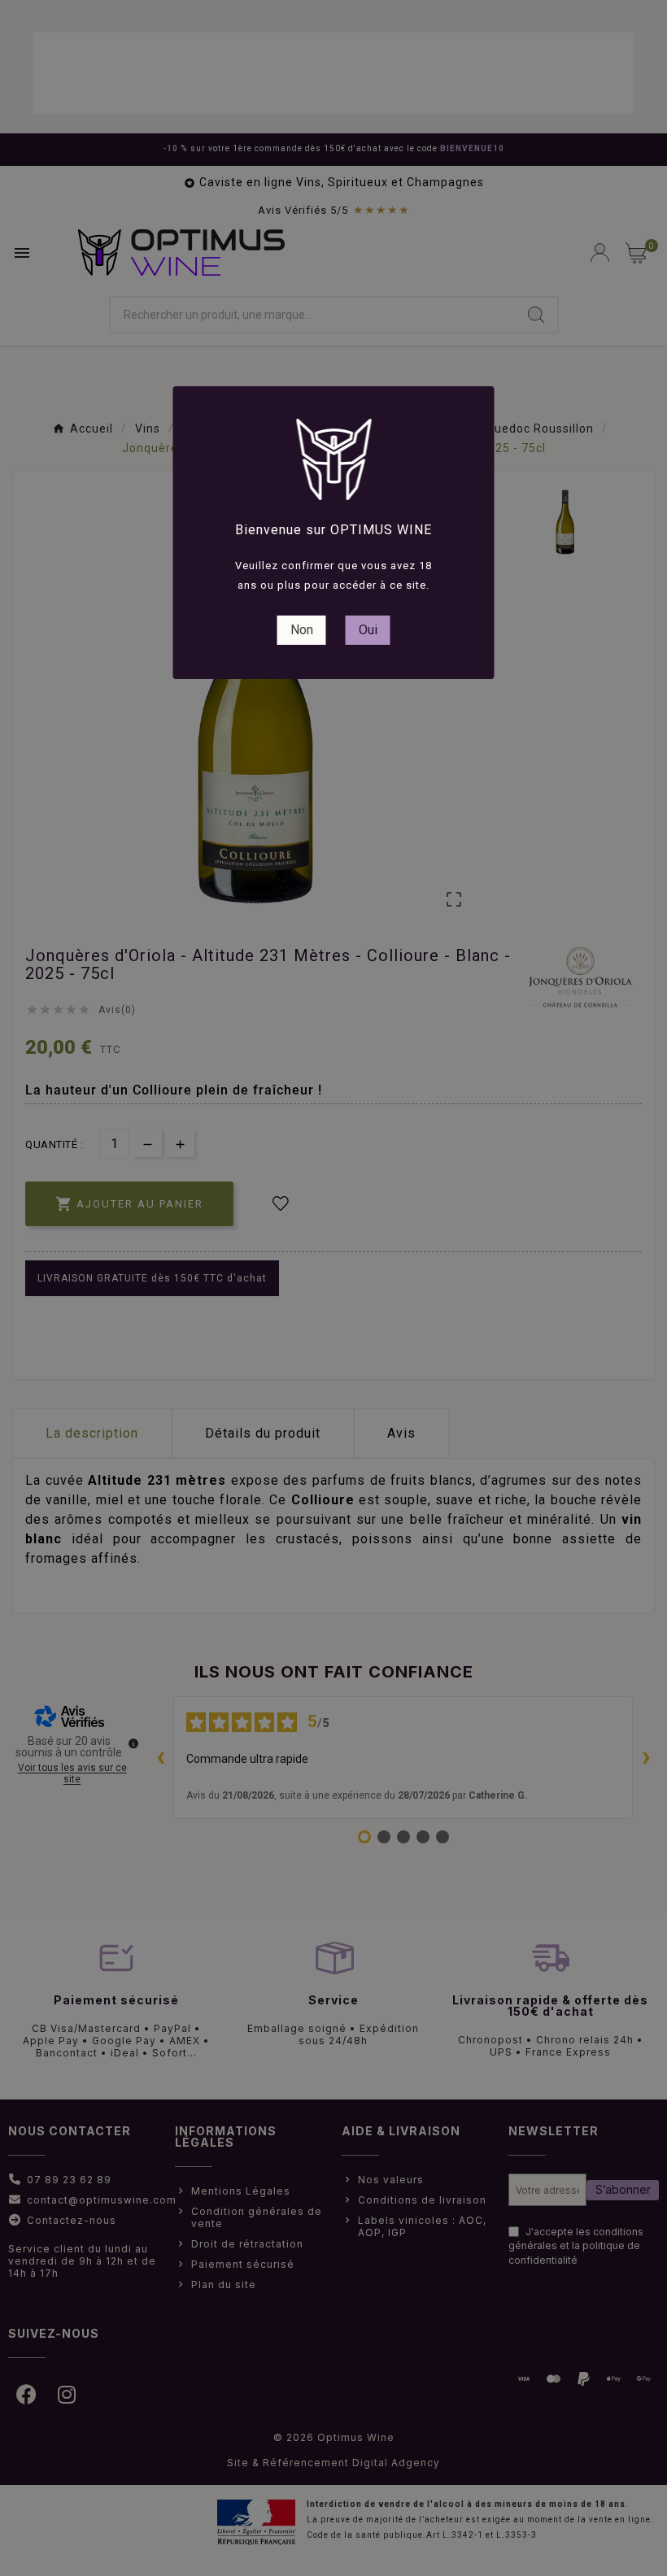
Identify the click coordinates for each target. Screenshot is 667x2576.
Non (302, 630)
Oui (368, 630)
